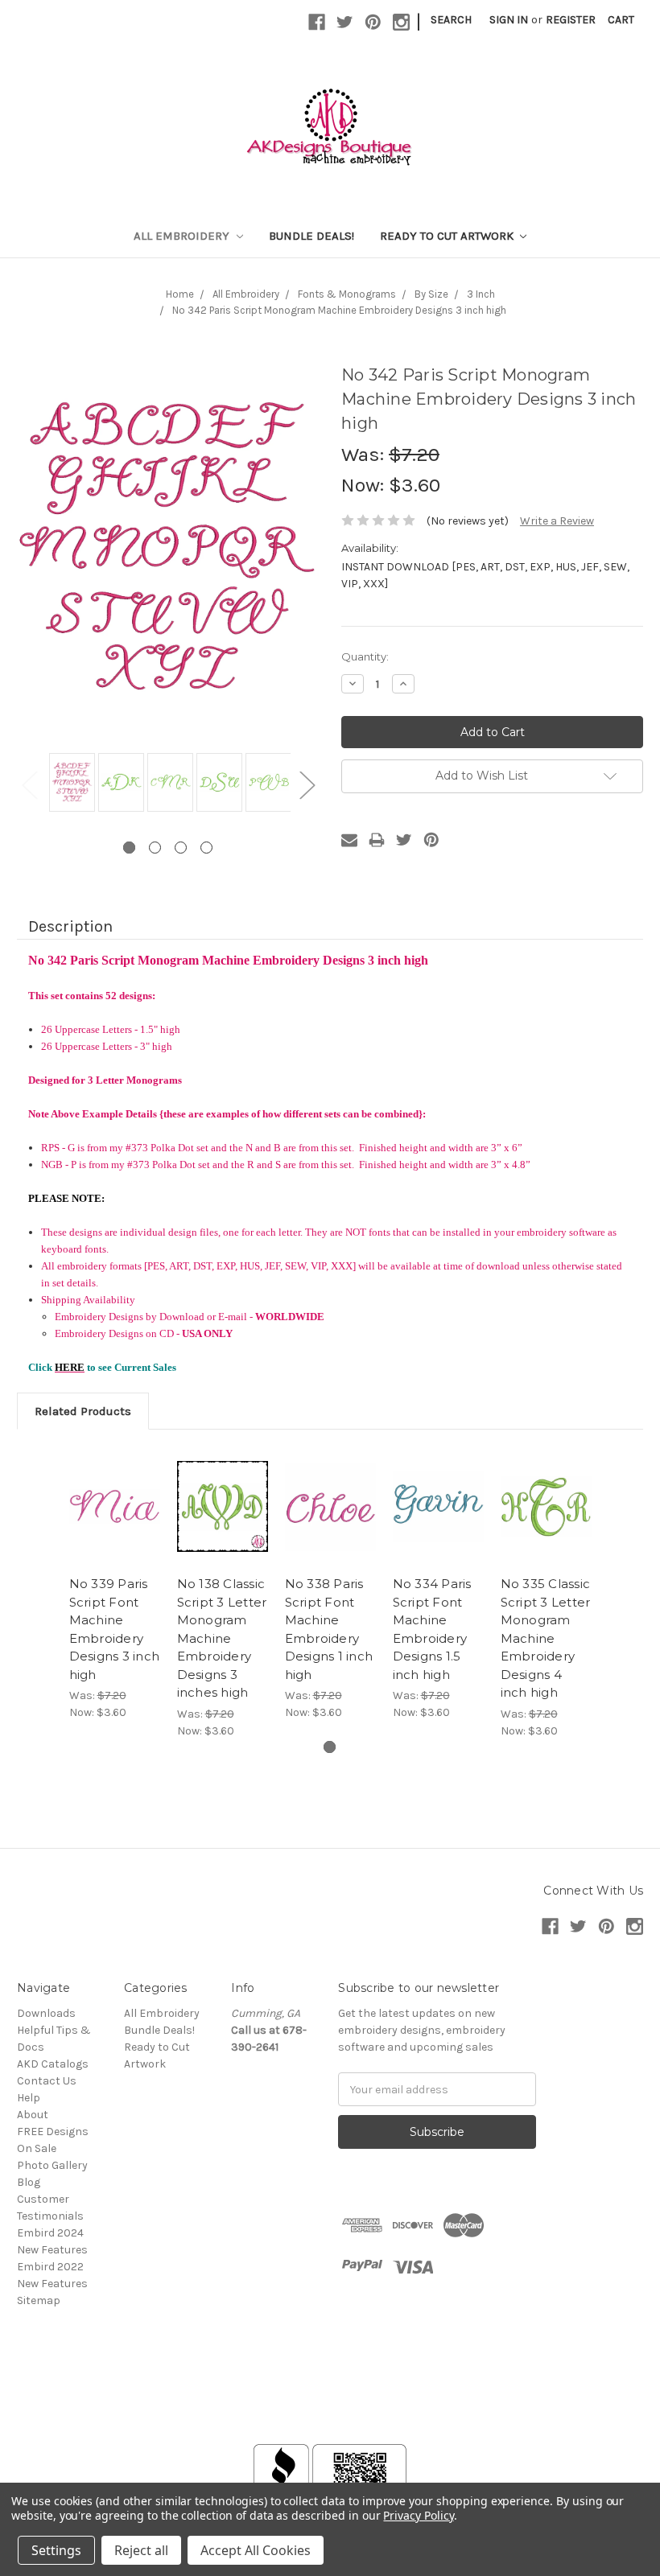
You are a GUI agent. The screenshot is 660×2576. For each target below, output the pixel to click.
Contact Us (47, 2081)
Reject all (141, 2550)
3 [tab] (181, 848)
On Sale (37, 2148)
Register (571, 20)
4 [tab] (206, 848)
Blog (29, 2182)
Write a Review (557, 521)
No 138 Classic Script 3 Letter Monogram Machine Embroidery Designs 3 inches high (222, 1638)
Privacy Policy (418, 2515)
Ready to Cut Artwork (448, 236)
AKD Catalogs (53, 2064)
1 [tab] (129, 848)
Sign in (509, 20)
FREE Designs (53, 2132)
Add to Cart (114, 1507)
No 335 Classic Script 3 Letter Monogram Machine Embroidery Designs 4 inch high (546, 1638)
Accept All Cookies (256, 2550)
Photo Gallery (52, 2165)
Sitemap (39, 2300)
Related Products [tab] (83, 1411)
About (33, 2115)
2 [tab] (155, 848)
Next (307, 784)
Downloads (46, 2013)
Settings (56, 2550)
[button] (330, 2406)
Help (29, 2098)
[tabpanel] (70, 784)
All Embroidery (183, 236)
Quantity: (365, 656)
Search (451, 20)
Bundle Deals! (311, 236)
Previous (29, 784)
